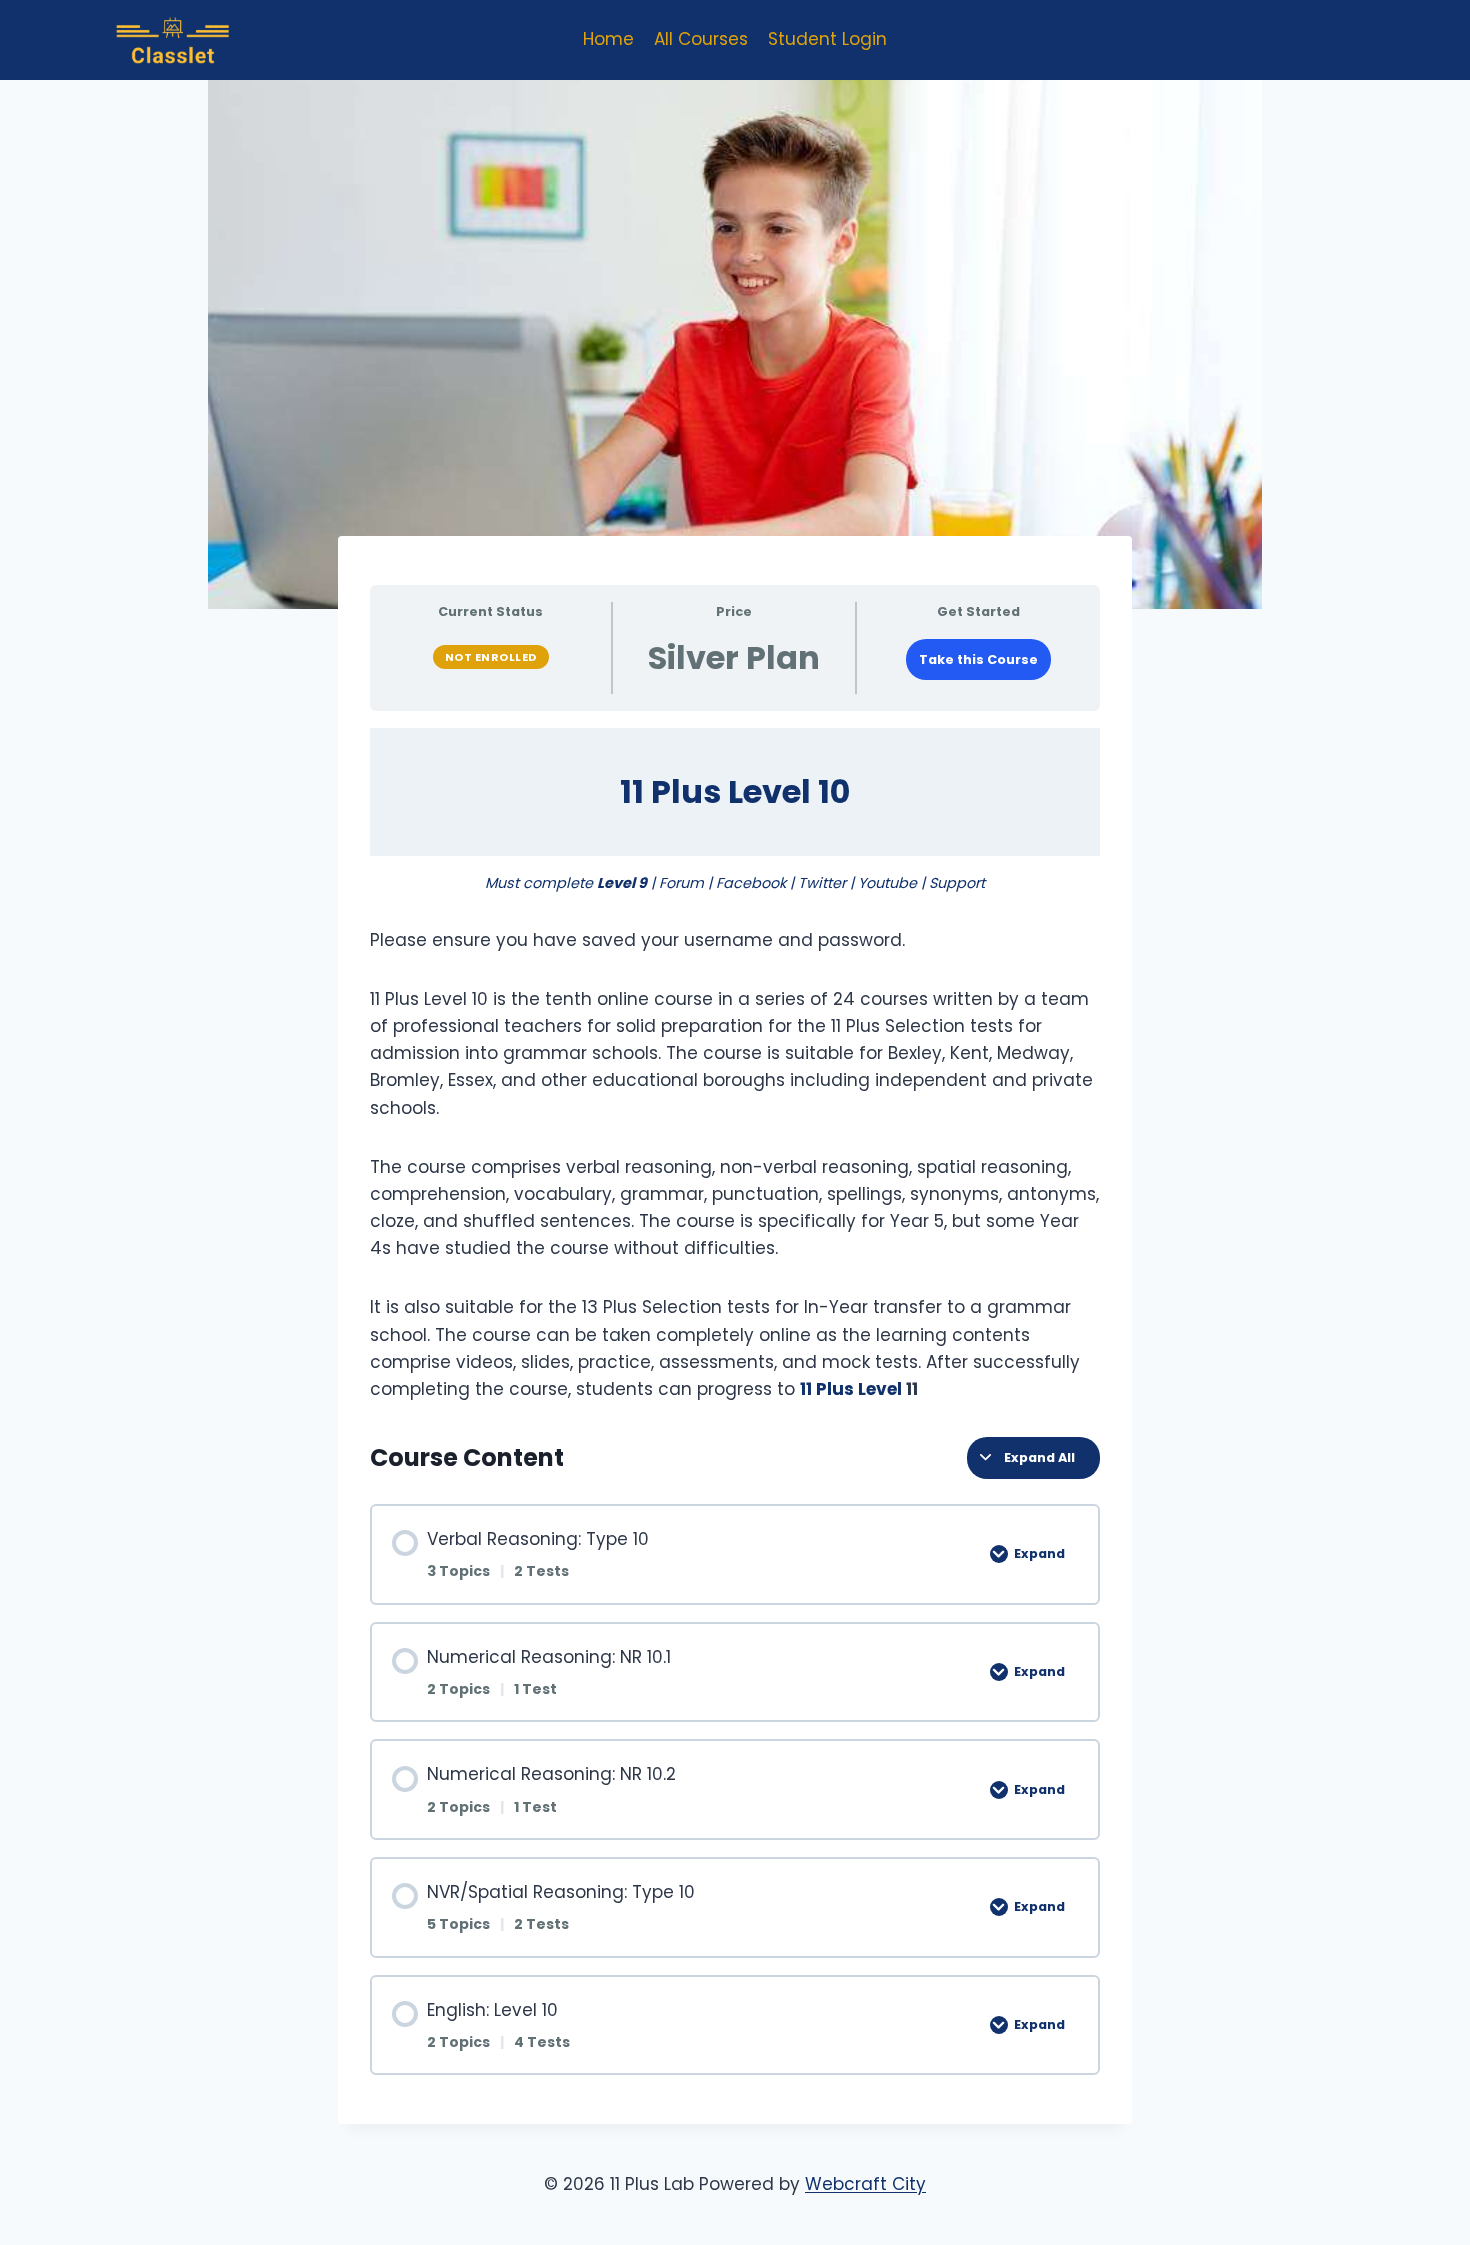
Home (608, 39)
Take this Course (978, 659)
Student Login (827, 39)
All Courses (701, 39)
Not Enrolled (491, 657)
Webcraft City (865, 2184)
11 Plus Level (853, 1389)
